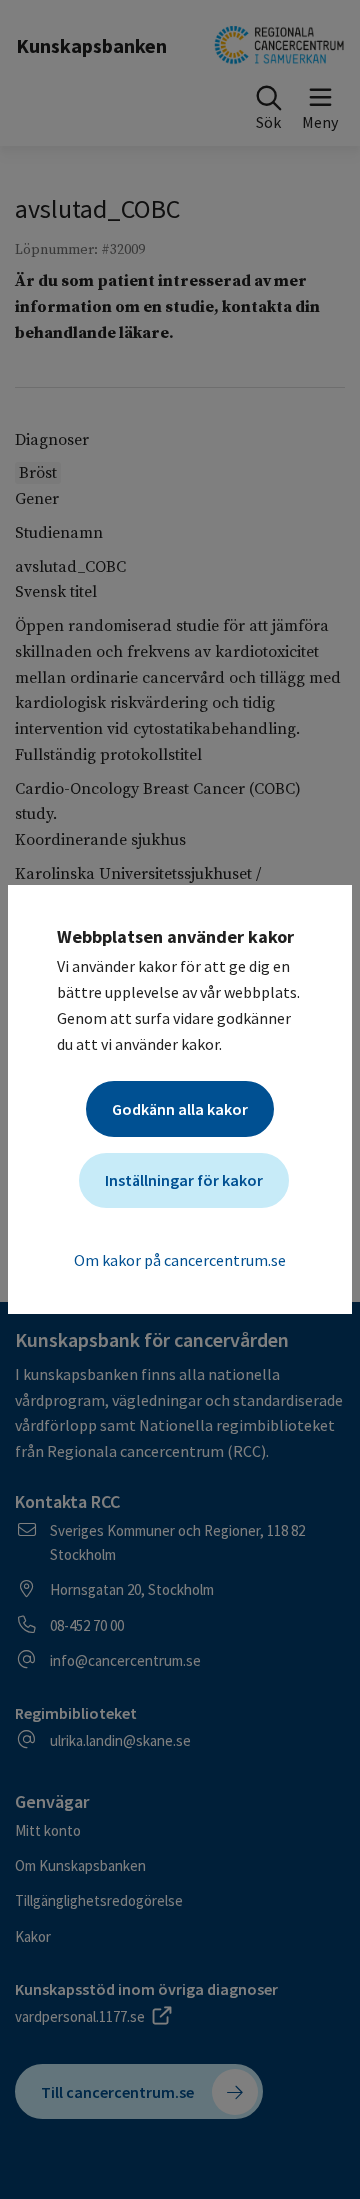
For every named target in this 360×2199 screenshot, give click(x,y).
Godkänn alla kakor (180, 1109)
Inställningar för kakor (184, 1180)
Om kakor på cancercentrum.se (180, 1260)
